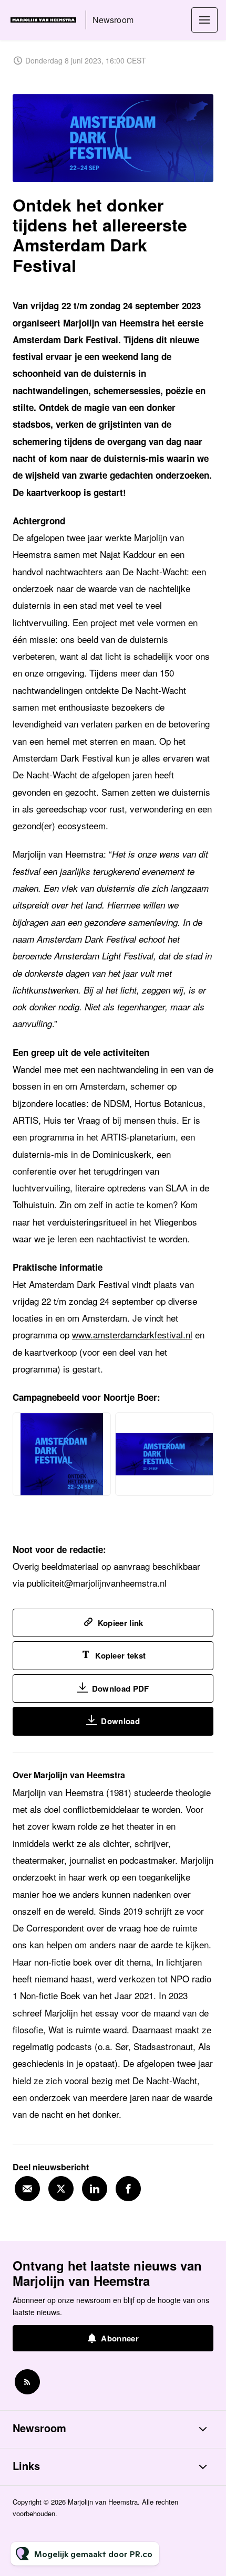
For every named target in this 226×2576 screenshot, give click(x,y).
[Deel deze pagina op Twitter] (61, 2189)
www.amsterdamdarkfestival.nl (132, 1334)
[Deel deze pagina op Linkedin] (95, 2189)
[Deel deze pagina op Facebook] (128, 2189)
